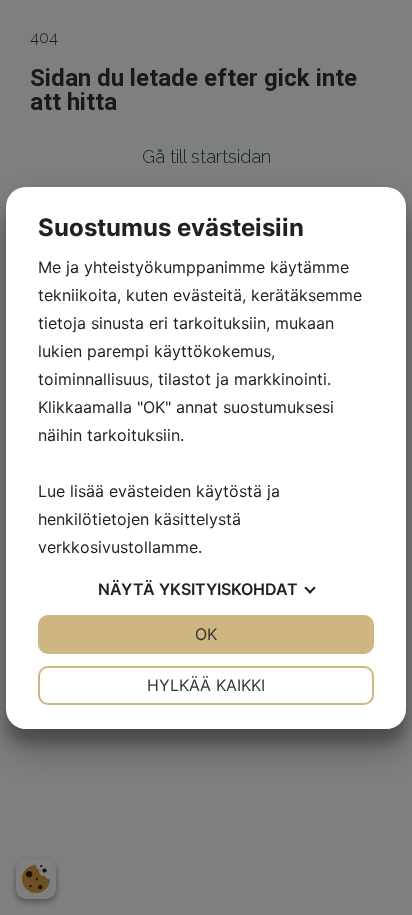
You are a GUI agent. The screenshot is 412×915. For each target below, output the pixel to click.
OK (206, 634)
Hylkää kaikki (206, 685)
